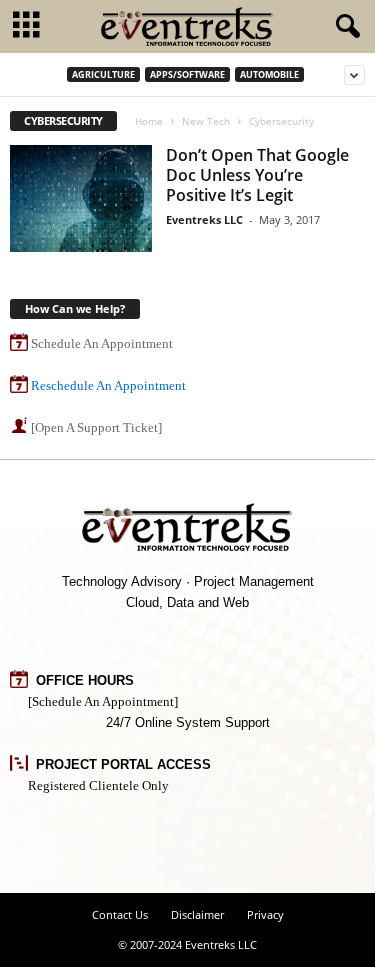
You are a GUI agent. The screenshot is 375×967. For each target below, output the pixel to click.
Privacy (265, 914)
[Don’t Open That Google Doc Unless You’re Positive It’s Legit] (81, 198)
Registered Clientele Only (98, 785)
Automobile (269, 74)
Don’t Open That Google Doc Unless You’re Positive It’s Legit (257, 175)
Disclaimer (197, 914)
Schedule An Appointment (102, 343)
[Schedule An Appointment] (103, 701)
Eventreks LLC (204, 219)
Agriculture (103, 74)
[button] (344, 27)
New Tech (206, 121)
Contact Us (120, 914)
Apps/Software (187, 74)
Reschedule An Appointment (108, 385)
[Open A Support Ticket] (96, 427)
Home (149, 121)
